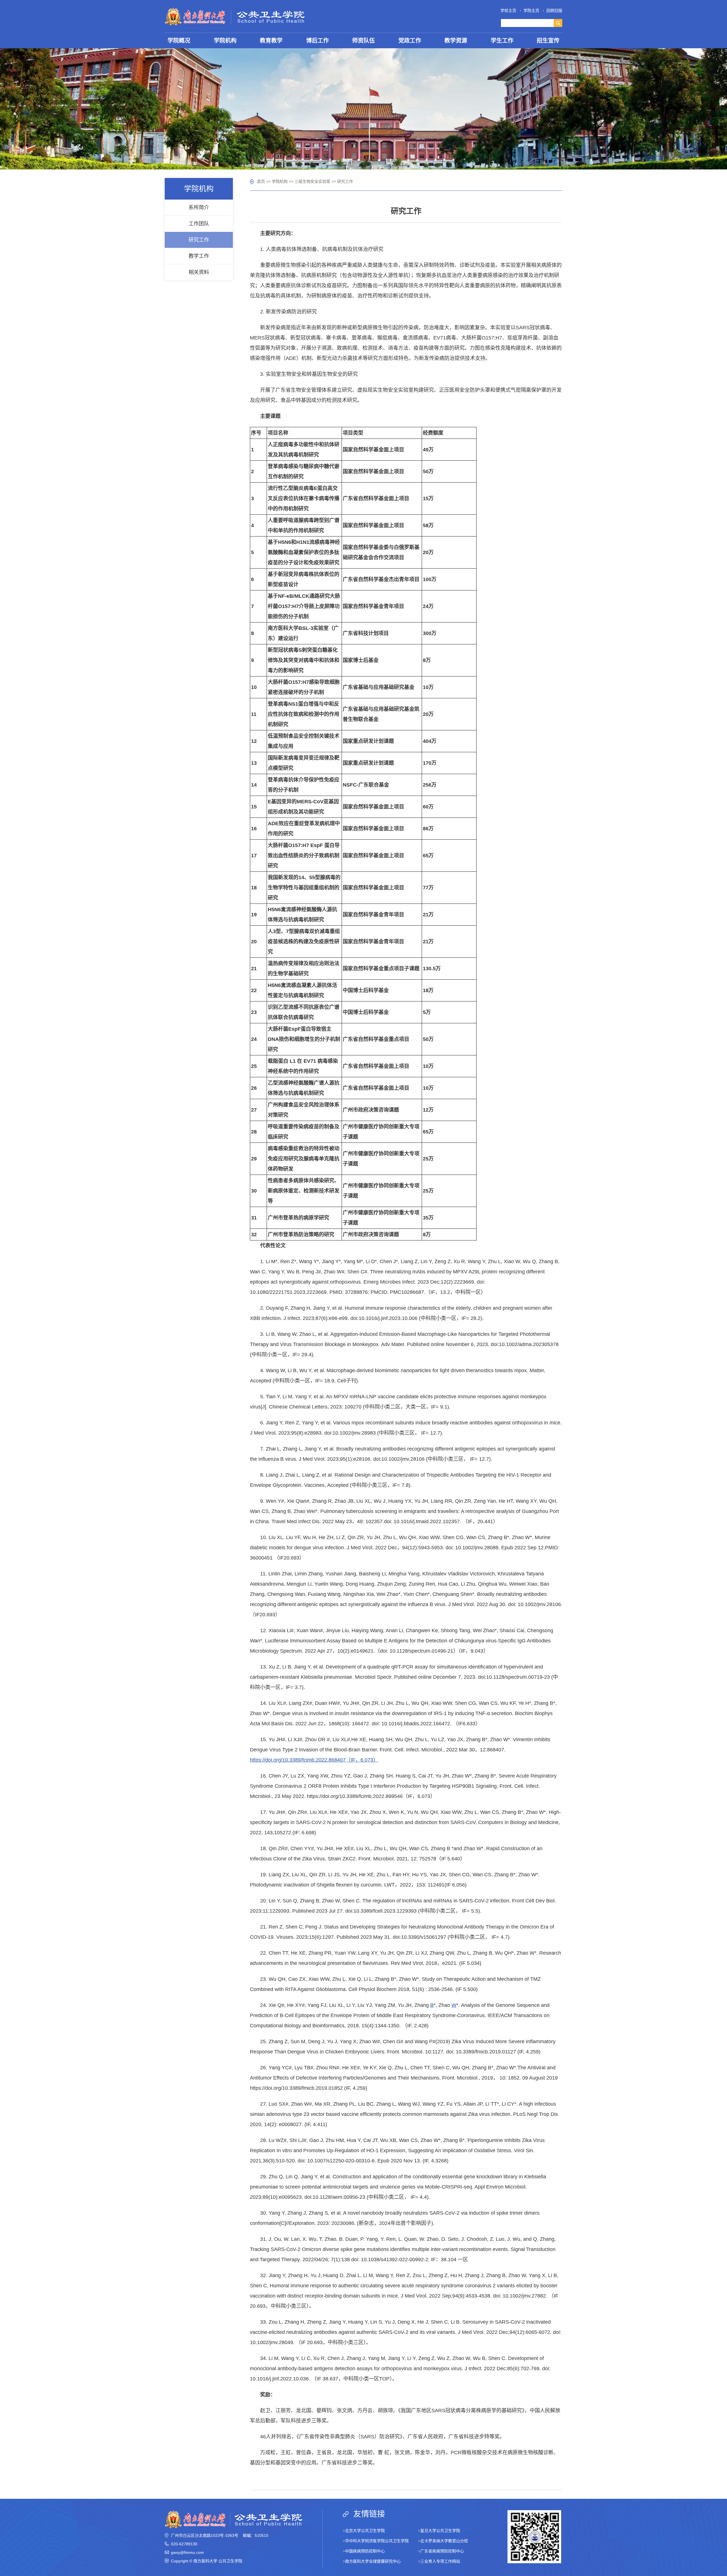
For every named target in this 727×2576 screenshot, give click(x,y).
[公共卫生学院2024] (235, 16)
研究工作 (345, 181)
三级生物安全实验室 (312, 181)
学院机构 (280, 181)
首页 (261, 181)
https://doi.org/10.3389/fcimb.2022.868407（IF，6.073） (314, 1760)
